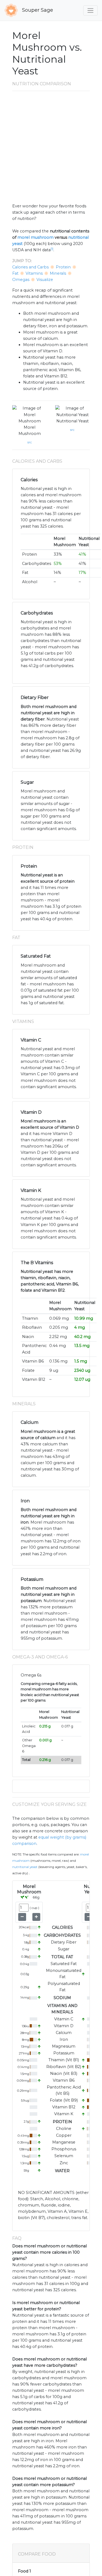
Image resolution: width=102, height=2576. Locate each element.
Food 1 (24, 2571)
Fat (15, 273)
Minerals (58, 273)
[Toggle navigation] (90, 10)
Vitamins (34, 273)
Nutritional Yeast (72, 421)
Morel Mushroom (30, 430)
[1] (52, 249)
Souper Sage (37, 10)
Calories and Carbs (30, 267)
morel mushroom (35, 237)
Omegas (21, 280)
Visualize (45, 280)
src (30, 442)
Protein (63, 267)
